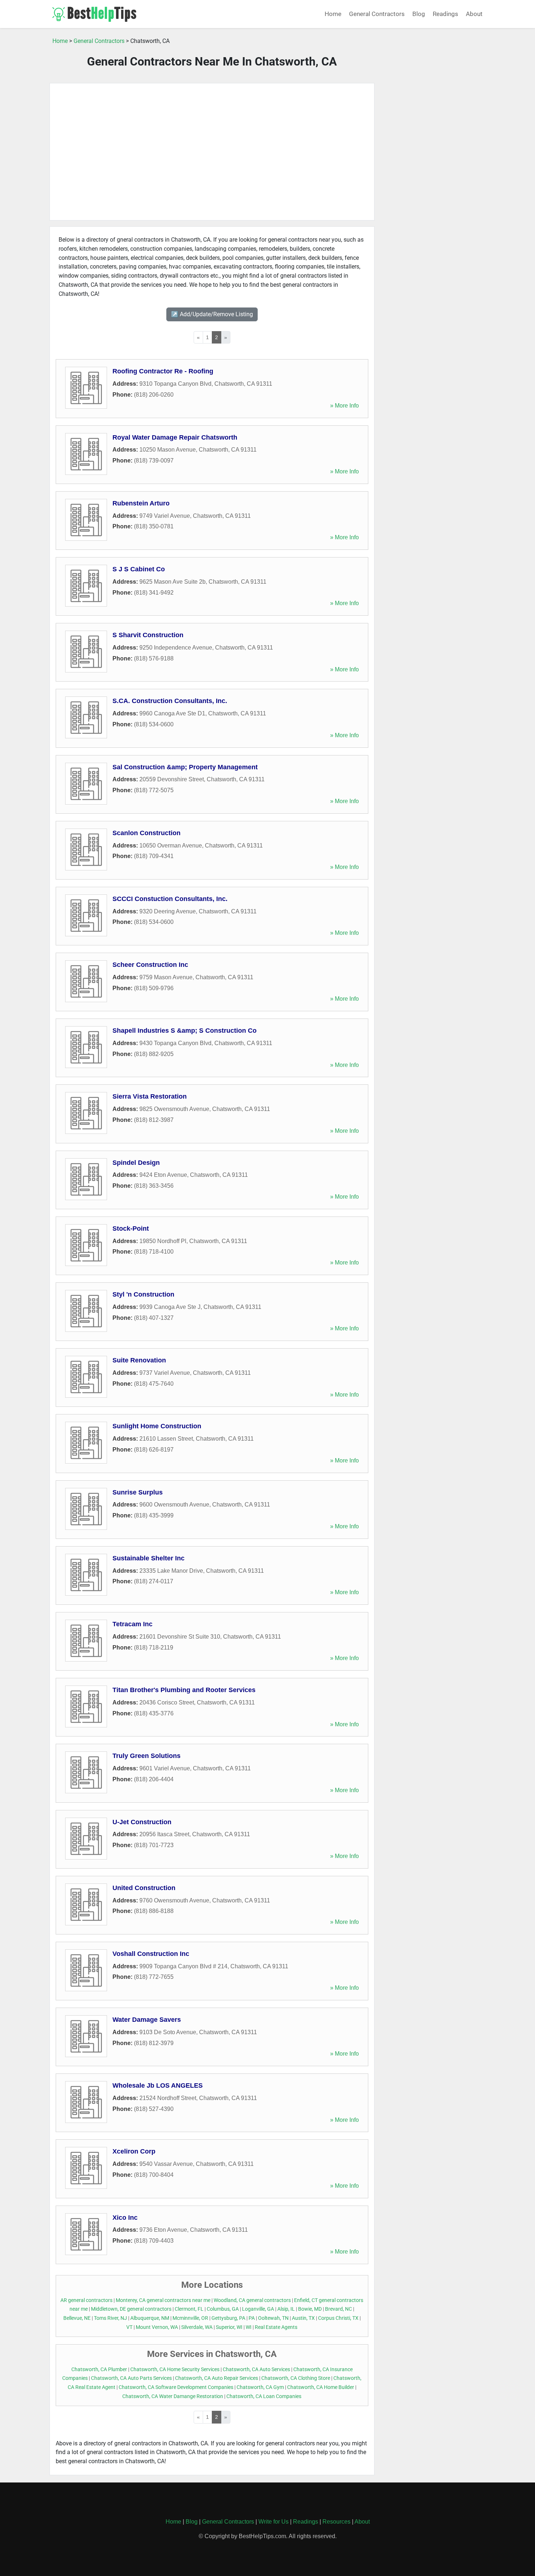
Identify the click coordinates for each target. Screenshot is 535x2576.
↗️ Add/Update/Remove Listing (212, 314)
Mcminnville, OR (190, 2318)
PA (252, 2318)
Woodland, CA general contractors (252, 2300)
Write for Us (274, 2522)
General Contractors (377, 14)
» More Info (344, 406)
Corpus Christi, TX (338, 2318)
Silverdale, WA (197, 2327)
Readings (445, 14)
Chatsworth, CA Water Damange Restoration (173, 2396)
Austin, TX (303, 2318)
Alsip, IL (286, 2309)
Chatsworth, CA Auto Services (256, 2369)
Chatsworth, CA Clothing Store (296, 2378)
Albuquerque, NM (150, 2318)
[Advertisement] (212, 152)
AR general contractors (86, 2300)
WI (249, 2327)
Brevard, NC (338, 2309)
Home (333, 14)
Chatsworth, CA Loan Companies (264, 2396)
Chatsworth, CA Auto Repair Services (217, 2378)
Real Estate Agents (276, 2327)
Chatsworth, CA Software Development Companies (176, 2387)
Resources (336, 2522)
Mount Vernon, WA (157, 2327)
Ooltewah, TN (273, 2318)
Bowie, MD (310, 2309)
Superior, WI (229, 2327)
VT (129, 2327)
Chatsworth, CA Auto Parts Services (131, 2378)
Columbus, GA (223, 2309)
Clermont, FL (189, 2309)
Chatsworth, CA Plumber (99, 2369)
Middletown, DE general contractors (131, 2309)
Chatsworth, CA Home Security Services (175, 2369)
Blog (419, 14)
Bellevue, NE (77, 2318)
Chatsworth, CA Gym (260, 2387)
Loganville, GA (258, 2309)
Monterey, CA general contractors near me (163, 2300)
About (474, 14)
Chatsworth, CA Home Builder (321, 2387)
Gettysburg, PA (228, 2318)
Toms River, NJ (110, 2318)
